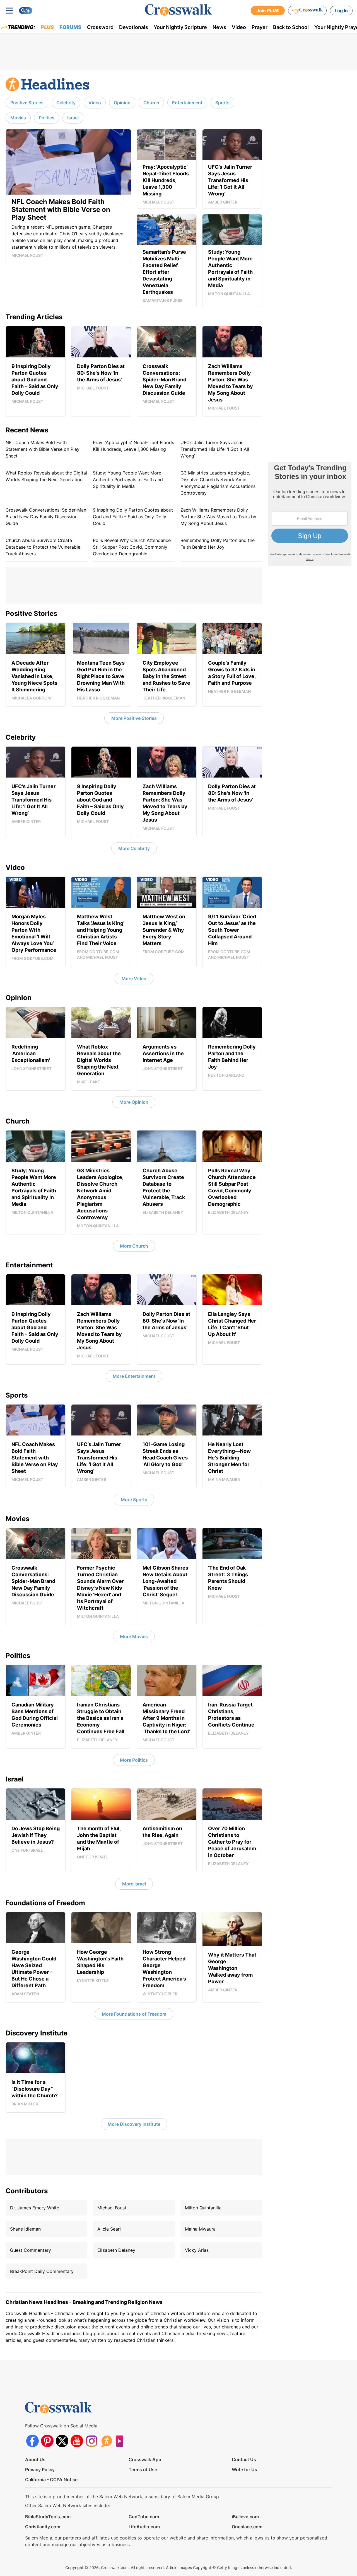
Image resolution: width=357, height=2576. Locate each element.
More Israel (134, 1884)
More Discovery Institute (134, 2124)
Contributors (27, 2191)
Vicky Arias (197, 2250)
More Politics (134, 1760)
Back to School (291, 27)
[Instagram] (92, 2441)
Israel (73, 118)
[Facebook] (32, 2441)
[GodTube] (121, 2441)
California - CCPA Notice (51, 2480)
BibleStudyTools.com (48, 2517)
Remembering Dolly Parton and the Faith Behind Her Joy (218, 544)
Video (239, 27)
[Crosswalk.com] (178, 10)
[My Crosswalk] (307, 11)
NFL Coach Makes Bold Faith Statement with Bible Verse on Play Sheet (43, 449)
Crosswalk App (145, 2459)
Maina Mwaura (200, 2229)
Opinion (122, 103)
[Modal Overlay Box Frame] (310, 514)
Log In (341, 11)
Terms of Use (143, 2470)
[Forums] (106, 2441)
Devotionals (134, 27)
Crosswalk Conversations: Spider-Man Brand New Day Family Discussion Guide (46, 517)
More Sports (134, 1500)
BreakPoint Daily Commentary (42, 2271)
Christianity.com (43, 2527)
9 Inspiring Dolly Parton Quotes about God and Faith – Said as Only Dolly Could (133, 517)
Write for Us (244, 2470)
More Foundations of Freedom (134, 2014)
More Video (134, 979)
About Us (35, 2459)
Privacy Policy (40, 2470)
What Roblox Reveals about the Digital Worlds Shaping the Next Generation (46, 476)
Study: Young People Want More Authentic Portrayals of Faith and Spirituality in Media (128, 480)
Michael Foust (112, 2208)
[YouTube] (77, 2441)
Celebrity (66, 103)
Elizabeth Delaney (116, 2250)
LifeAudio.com (144, 2527)
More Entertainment (134, 1376)
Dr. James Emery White (35, 2208)
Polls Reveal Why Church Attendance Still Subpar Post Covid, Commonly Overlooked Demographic (132, 547)
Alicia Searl (109, 2229)
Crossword (100, 27)
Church (151, 103)
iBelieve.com (245, 2517)
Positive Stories (27, 103)
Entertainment (187, 103)
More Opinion (134, 1102)
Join (268, 11)
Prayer (260, 27)
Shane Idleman (25, 2229)
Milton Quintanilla (203, 2208)
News (219, 27)
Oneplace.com (247, 2527)
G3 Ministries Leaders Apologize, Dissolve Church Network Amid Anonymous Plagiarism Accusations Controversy (218, 483)
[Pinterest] (47, 2441)
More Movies (134, 1636)
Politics (47, 118)
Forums (70, 27)
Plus (47, 27)
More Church (134, 1246)
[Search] (26, 11)
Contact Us (244, 2459)
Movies (18, 118)
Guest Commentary (31, 2250)
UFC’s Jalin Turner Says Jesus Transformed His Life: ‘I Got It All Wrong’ (215, 449)
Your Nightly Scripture (180, 27)
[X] (62, 2441)
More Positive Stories (134, 718)
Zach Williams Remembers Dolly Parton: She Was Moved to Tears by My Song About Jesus (218, 517)
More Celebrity (134, 848)
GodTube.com (144, 2517)
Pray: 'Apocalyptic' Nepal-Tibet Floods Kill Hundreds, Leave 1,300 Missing (133, 446)
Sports (222, 103)
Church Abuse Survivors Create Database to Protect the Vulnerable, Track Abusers (44, 547)
